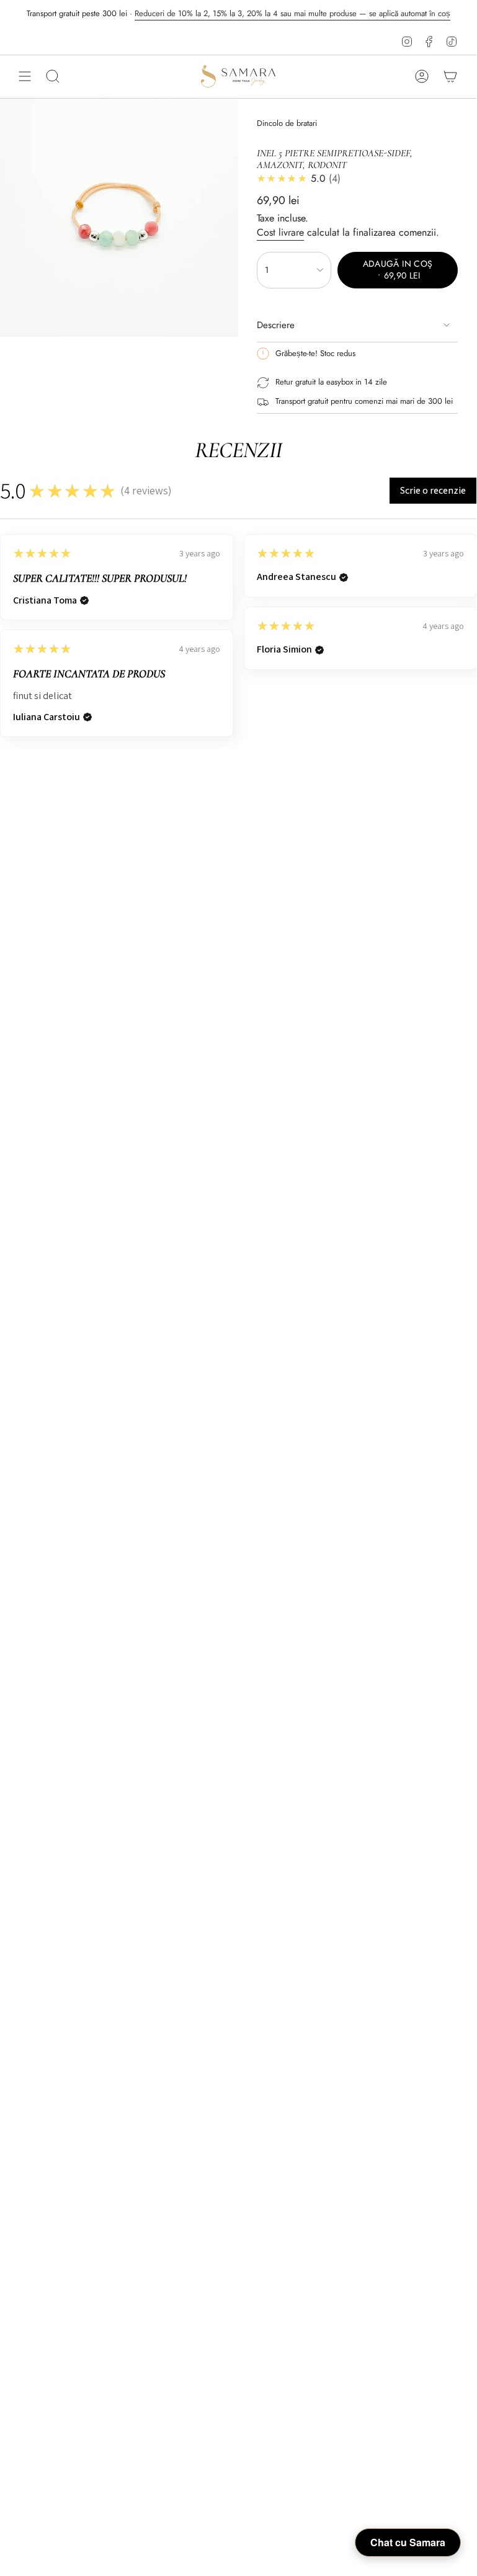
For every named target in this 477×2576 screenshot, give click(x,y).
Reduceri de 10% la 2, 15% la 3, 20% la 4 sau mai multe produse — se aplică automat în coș (292, 13)
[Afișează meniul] (25, 76)
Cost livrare (280, 232)
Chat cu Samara (408, 2542)
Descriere (276, 325)
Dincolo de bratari (287, 123)
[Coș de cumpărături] (450, 76)
